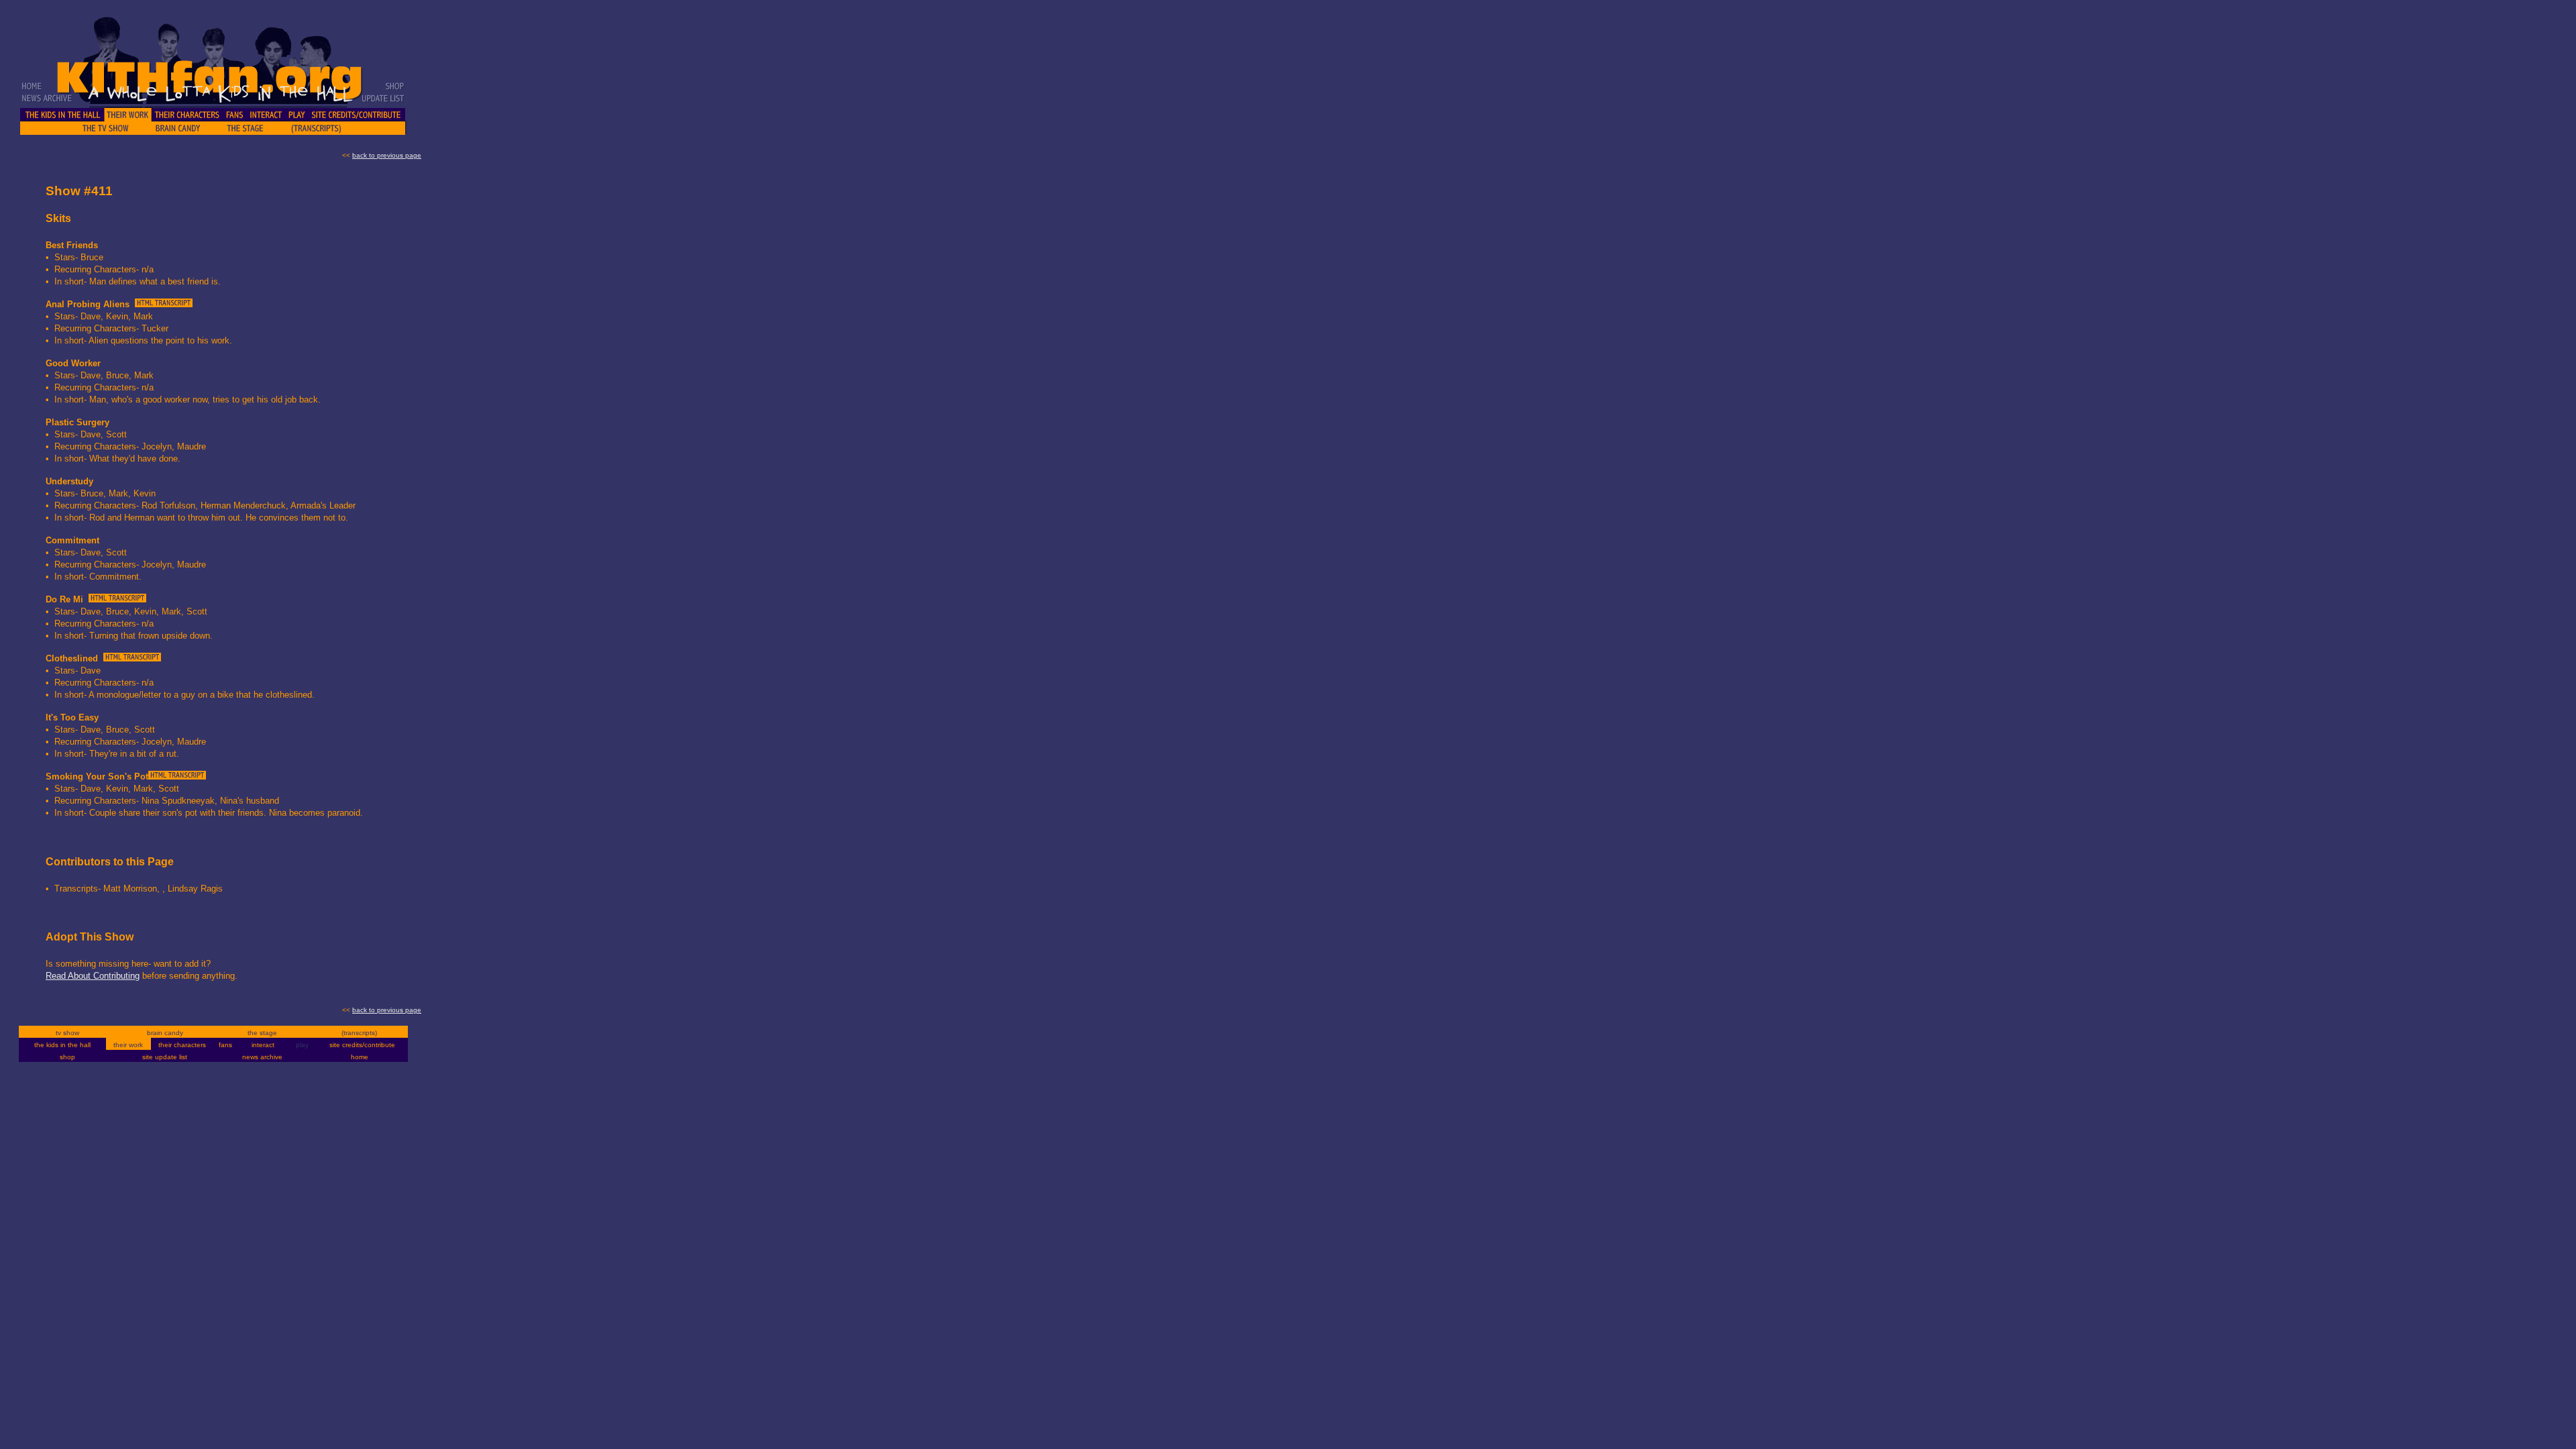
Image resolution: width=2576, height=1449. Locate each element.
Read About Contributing (93, 976)
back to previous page (387, 155)
